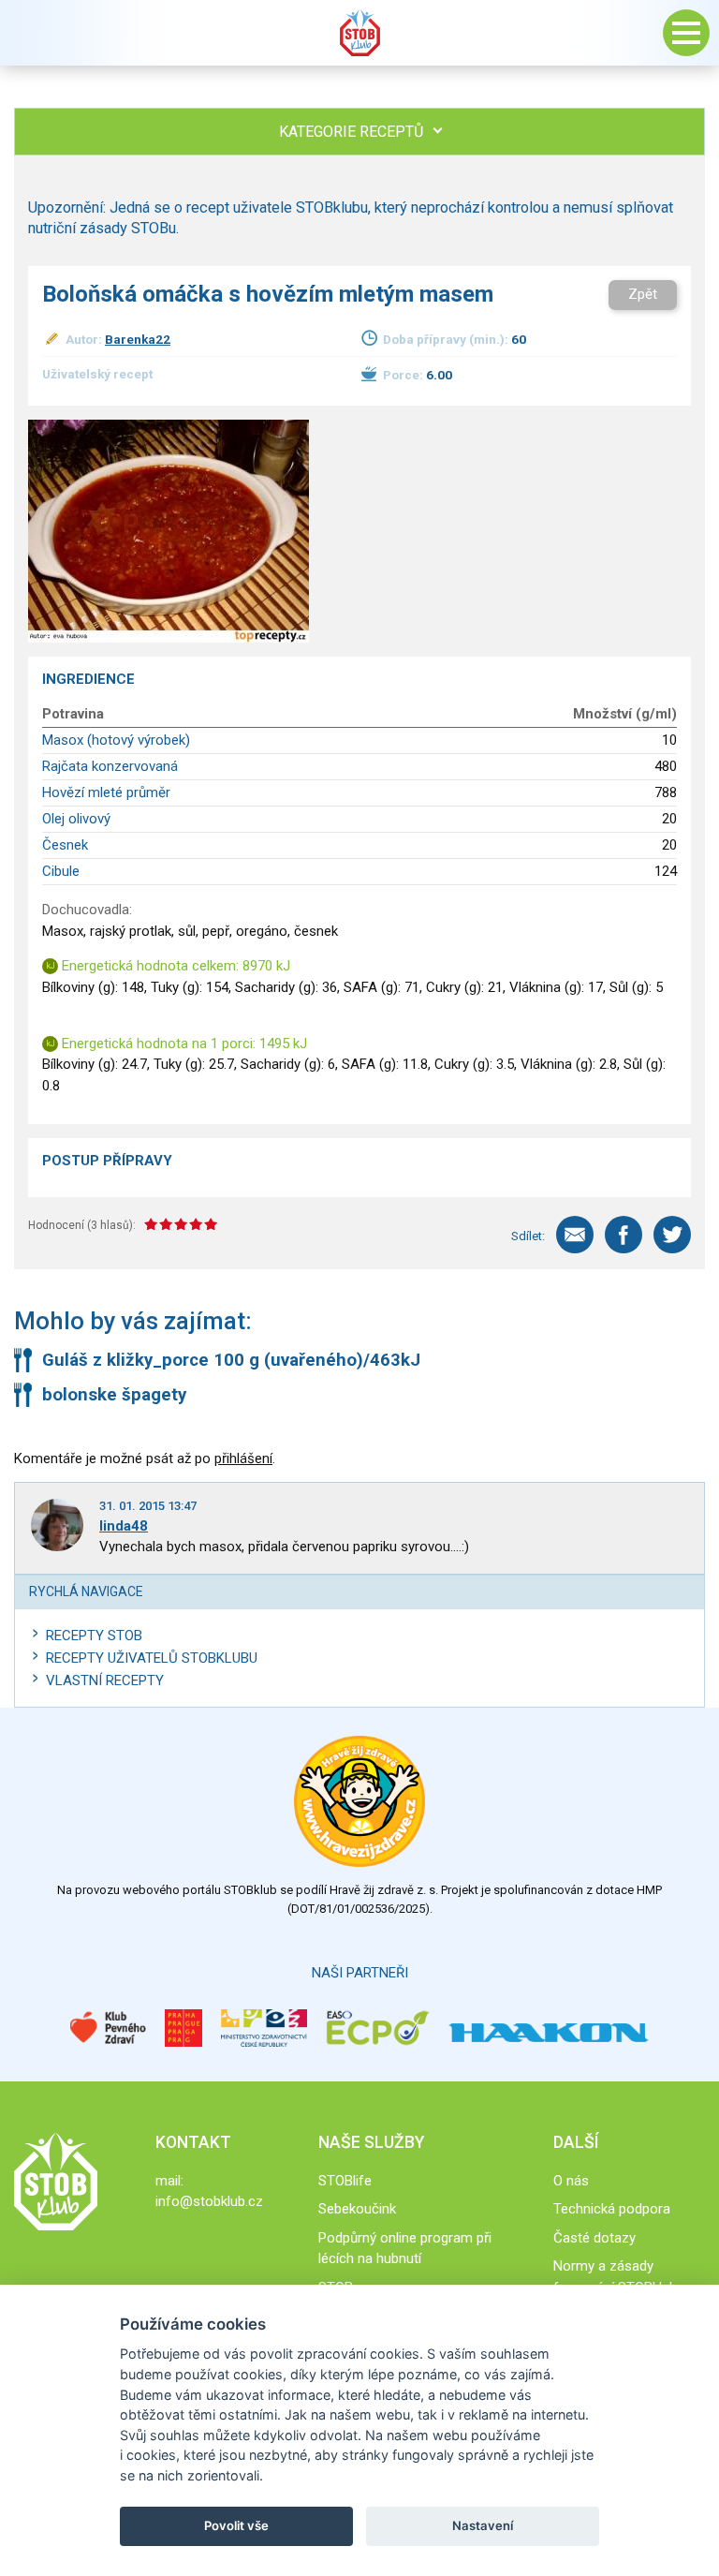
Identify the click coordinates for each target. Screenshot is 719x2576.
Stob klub (359, 33)
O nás (571, 2181)
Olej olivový (76, 819)
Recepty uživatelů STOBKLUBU (152, 1658)
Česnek (65, 845)
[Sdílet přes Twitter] (672, 1235)
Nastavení (483, 2525)
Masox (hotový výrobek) (116, 740)
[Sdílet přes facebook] (624, 1235)
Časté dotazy (594, 2238)
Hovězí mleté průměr (106, 792)
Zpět (643, 294)
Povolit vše (236, 2525)
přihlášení (243, 1458)
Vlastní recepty (105, 1680)
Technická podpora (612, 2209)
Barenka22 (138, 339)
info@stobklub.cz (209, 2201)
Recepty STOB (94, 1636)
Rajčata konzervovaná (110, 766)
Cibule (61, 871)
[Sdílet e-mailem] (575, 1235)
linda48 (124, 1526)
